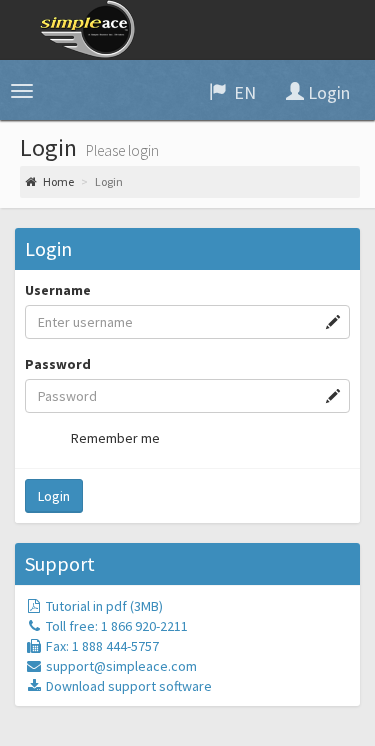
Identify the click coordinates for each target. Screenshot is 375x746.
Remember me (115, 438)
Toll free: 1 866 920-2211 (115, 626)
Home (57, 181)
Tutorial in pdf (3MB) (103, 606)
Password (58, 364)
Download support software (127, 686)
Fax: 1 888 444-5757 (101, 646)
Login (54, 496)
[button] (22, 91)
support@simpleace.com (121, 666)
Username (58, 290)
